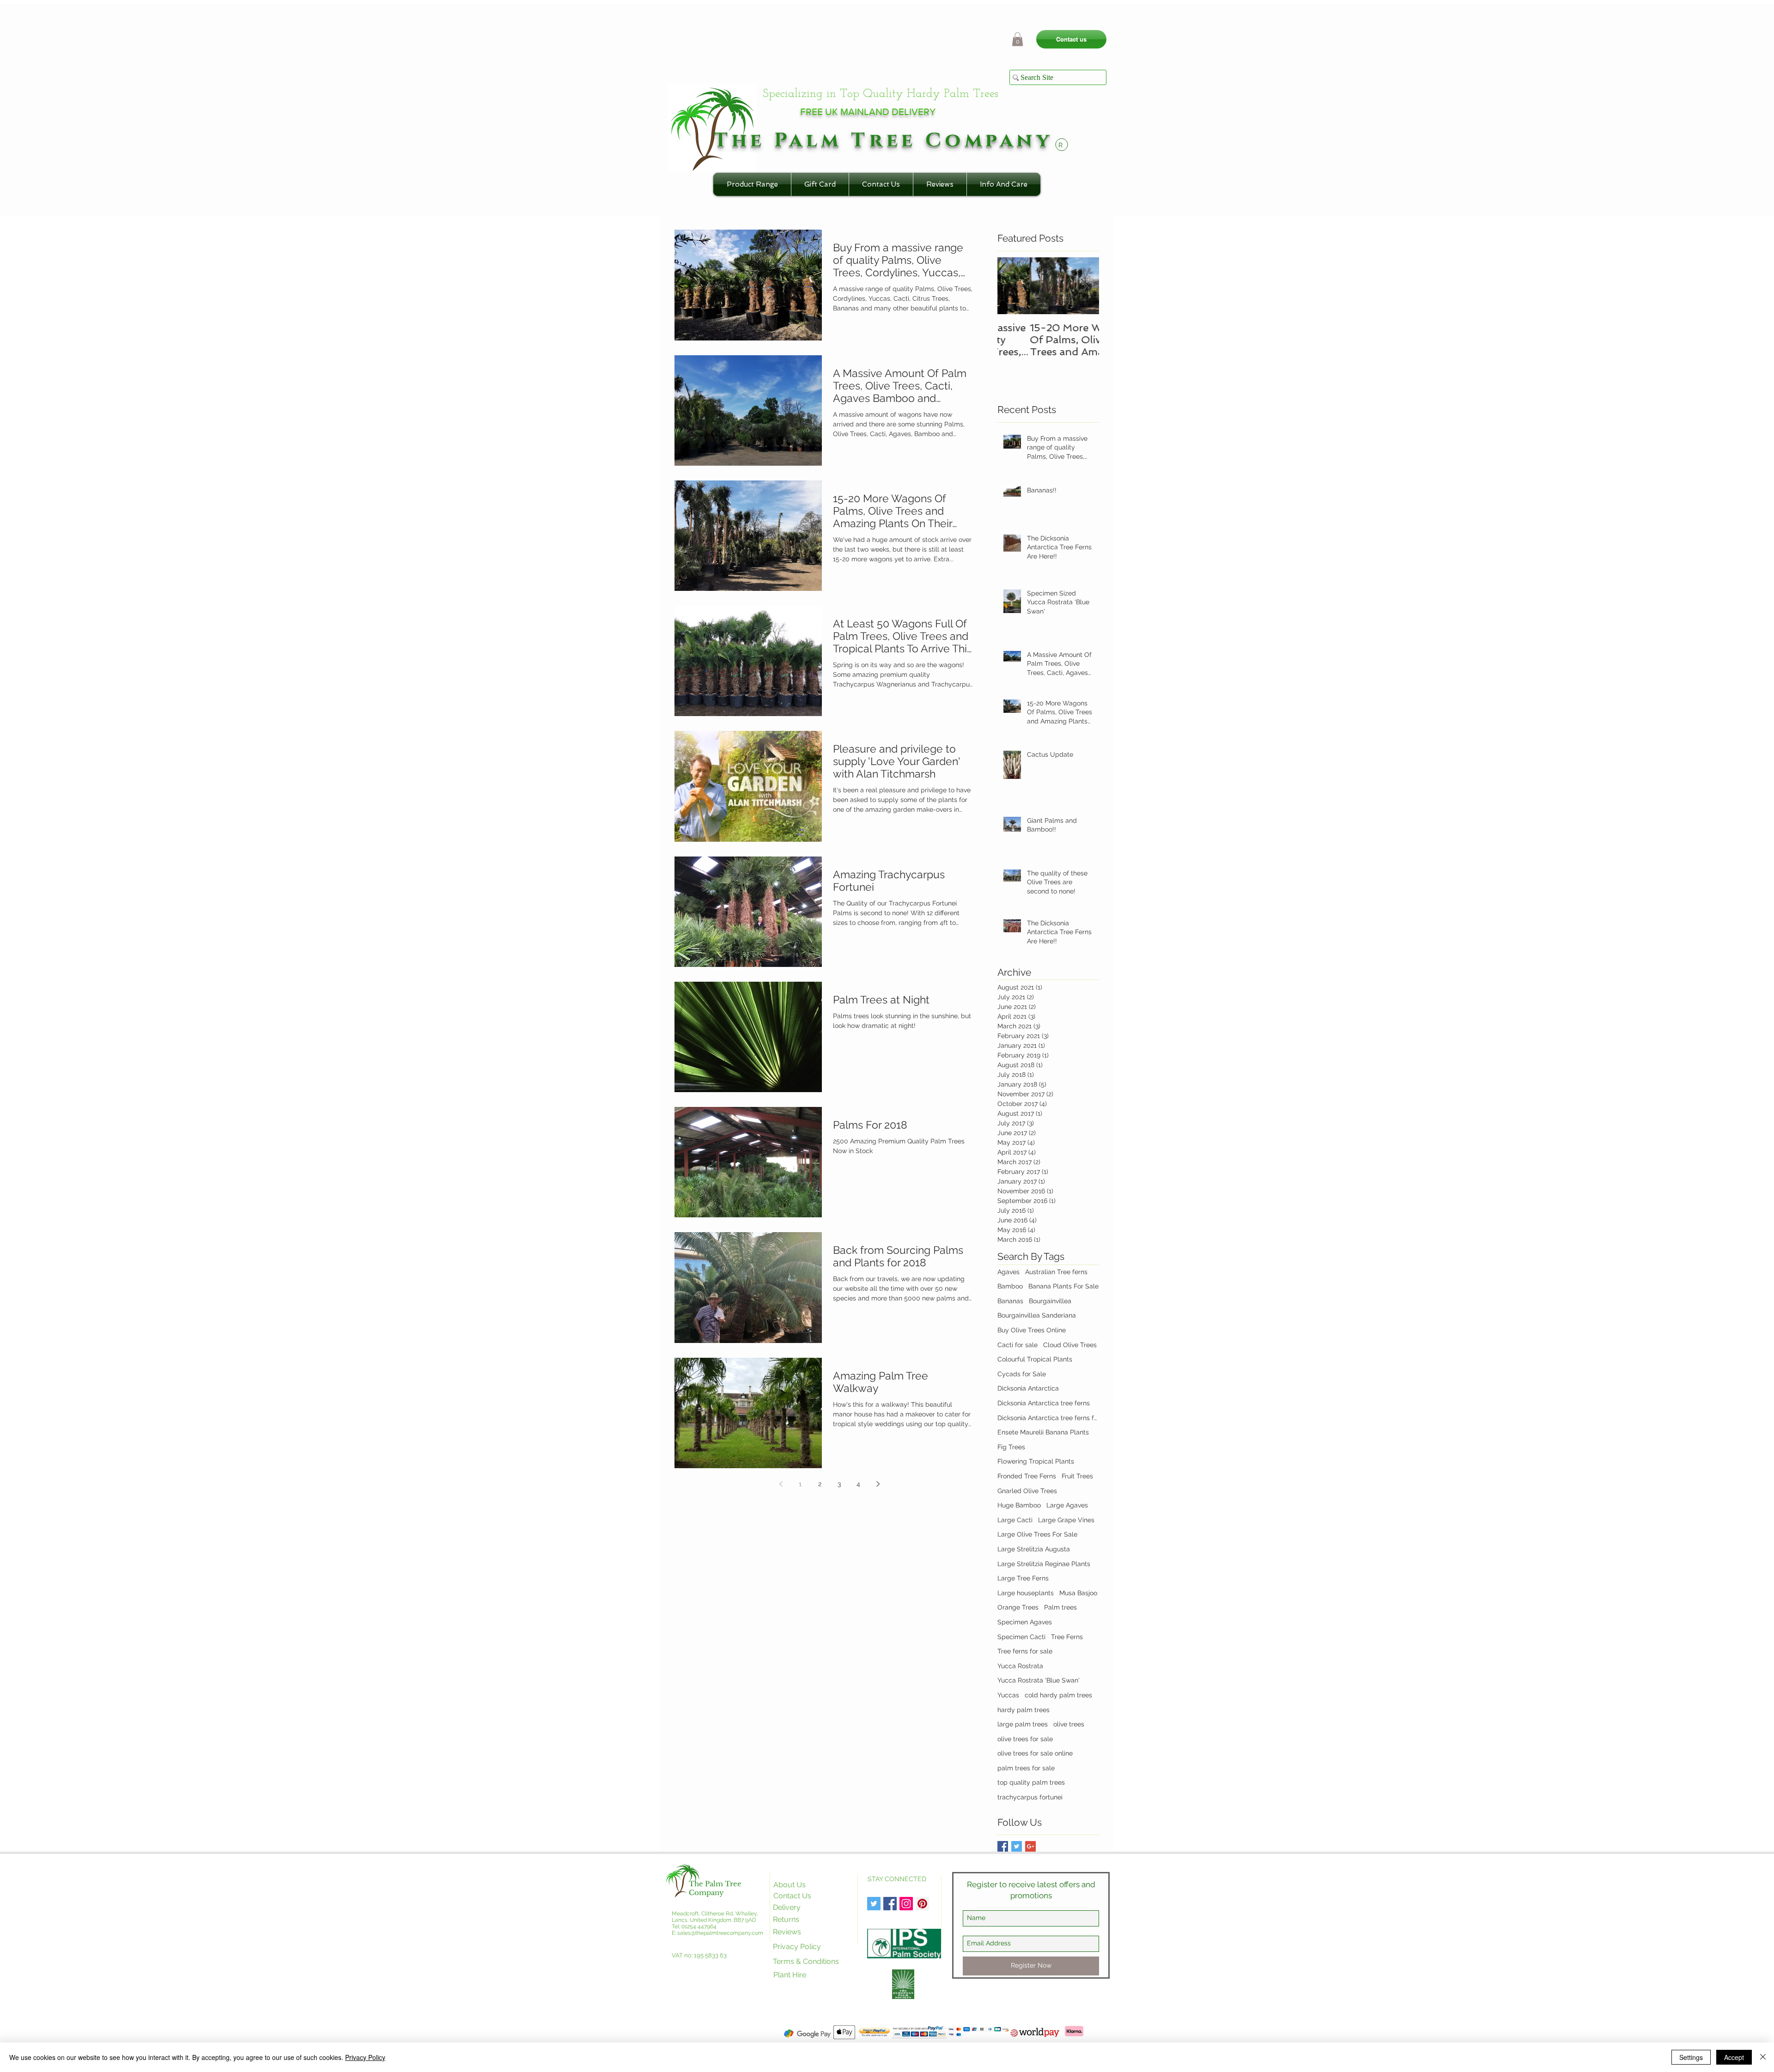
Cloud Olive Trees (1070, 1345)
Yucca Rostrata (1020, 1666)
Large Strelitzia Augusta (1034, 1549)
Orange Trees (1018, 1607)
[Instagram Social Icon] (906, 1904)
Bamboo (1010, 1286)
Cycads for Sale (1022, 1374)
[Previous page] (781, 1484)
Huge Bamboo (1019, 1505)
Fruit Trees (1077, 1476)
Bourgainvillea (1050, 1301)
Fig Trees (1011, 1447)
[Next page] (878, 1484)
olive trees (1069, 1724)
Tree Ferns (1067, 1637)
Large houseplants (1026, 1593)
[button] (1018, 39)
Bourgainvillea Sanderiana (1037, 1315)
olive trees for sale (1025, 1739)
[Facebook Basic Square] (1003, 1846)
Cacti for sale (1018, 1345)
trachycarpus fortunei (1030, 1797)
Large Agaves (1067, 1505)
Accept (1734, 2057)
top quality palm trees (1031, 1782)
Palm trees (1060, 1607)
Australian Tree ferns (1056, 1272)
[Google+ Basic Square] (1030, 1846)
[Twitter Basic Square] (1017, 1846)
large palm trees (1023, 1724)
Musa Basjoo (1078, 1593)
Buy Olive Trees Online (1032, 1330)
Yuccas (1008, 1695)
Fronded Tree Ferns (1027, 1476)
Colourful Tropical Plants (1035, 1359)
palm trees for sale (1026, 1768)
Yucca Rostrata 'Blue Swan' (1039, 1680)
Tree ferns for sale (1025, 1651)
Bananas (1010, 1301)
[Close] (1763, 2057)
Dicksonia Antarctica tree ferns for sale (1048, 1418)
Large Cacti (1015, 1520)
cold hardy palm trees (1058, 1695)
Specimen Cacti (1021, 1637)
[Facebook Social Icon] (890, 1904)
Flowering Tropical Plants (1036, 1461)
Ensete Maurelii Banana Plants (1043, 1432)
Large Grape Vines (1066, 1520)
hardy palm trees (1024, 1710)
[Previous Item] (1012, 286)
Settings (1691, 2057)
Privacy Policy (365, 2057)
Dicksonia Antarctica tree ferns (1044, 1403)
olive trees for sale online (1035, 1753)
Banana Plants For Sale (1063, 1286)
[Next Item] (1084, 286)
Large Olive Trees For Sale (1037, 1534)
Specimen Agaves (1025, 1622)
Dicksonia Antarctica (1028, 1388)
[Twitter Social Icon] (874, 1904)
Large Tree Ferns (1023, 1578)
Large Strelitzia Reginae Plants (1044, 1564)
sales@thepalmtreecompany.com (720, 1933)
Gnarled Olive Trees (1027, 1491)
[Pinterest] (922, 1904)
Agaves (1009, 1272)
